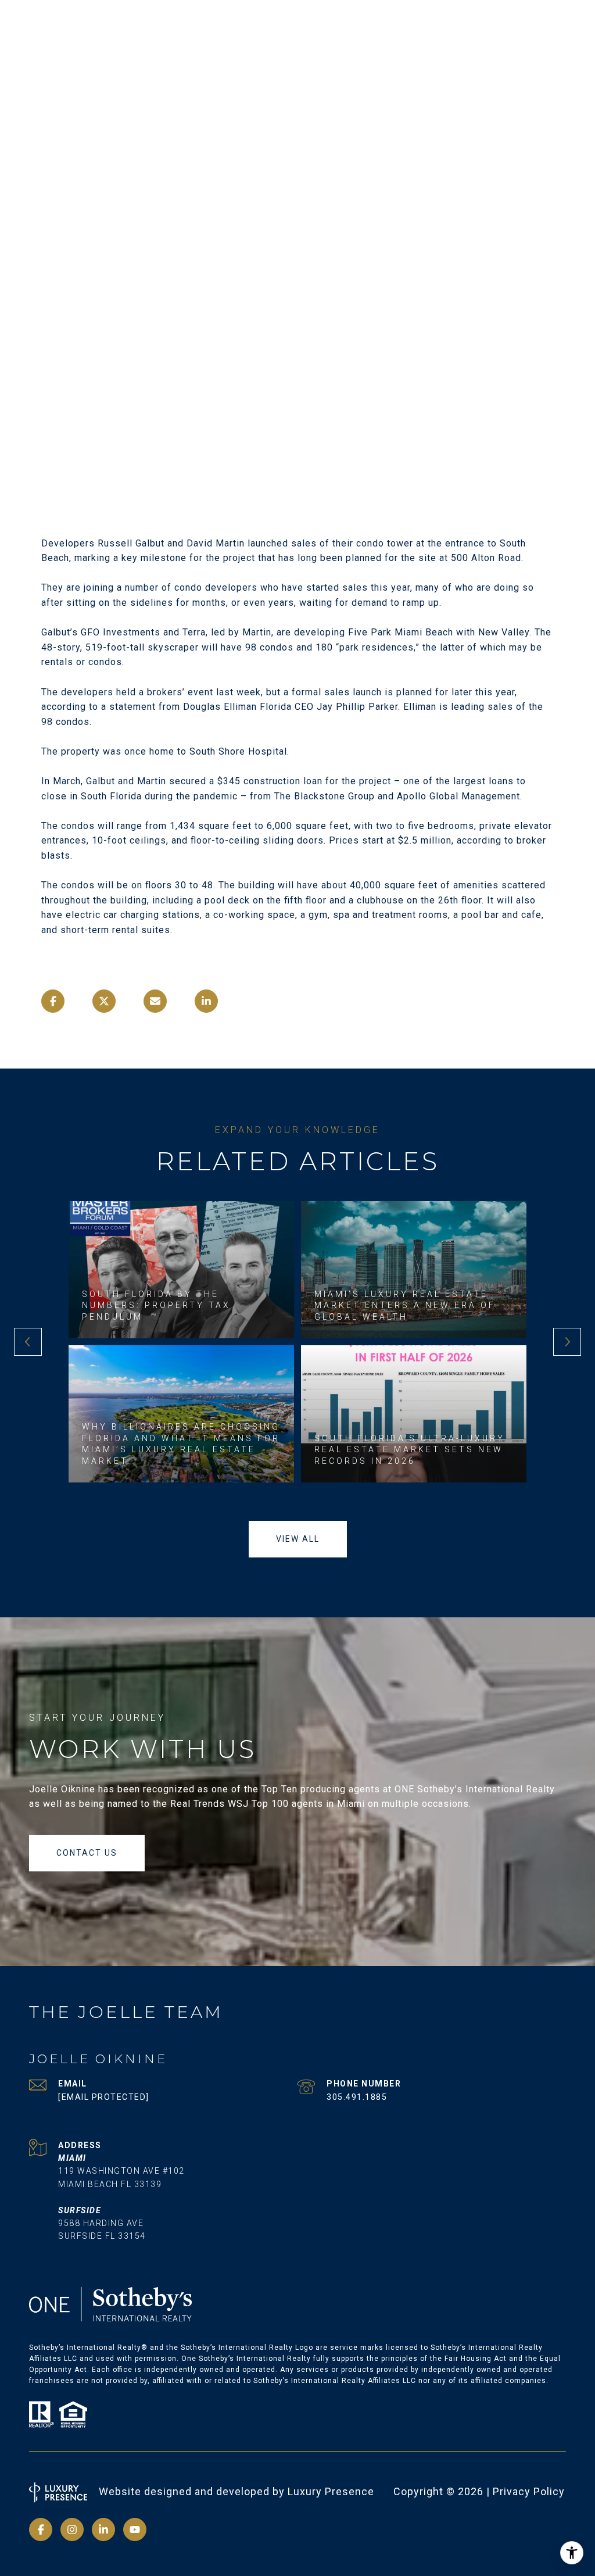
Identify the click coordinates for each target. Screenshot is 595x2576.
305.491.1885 (357, 2097)
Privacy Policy (529, 2491)
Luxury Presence (331, 2491)
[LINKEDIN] (103, 2529)
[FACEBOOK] (41, 2529)
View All (298, 1539)
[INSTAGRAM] (72, 2529)
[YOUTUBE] (135, 2529)
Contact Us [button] (87, 1853)
